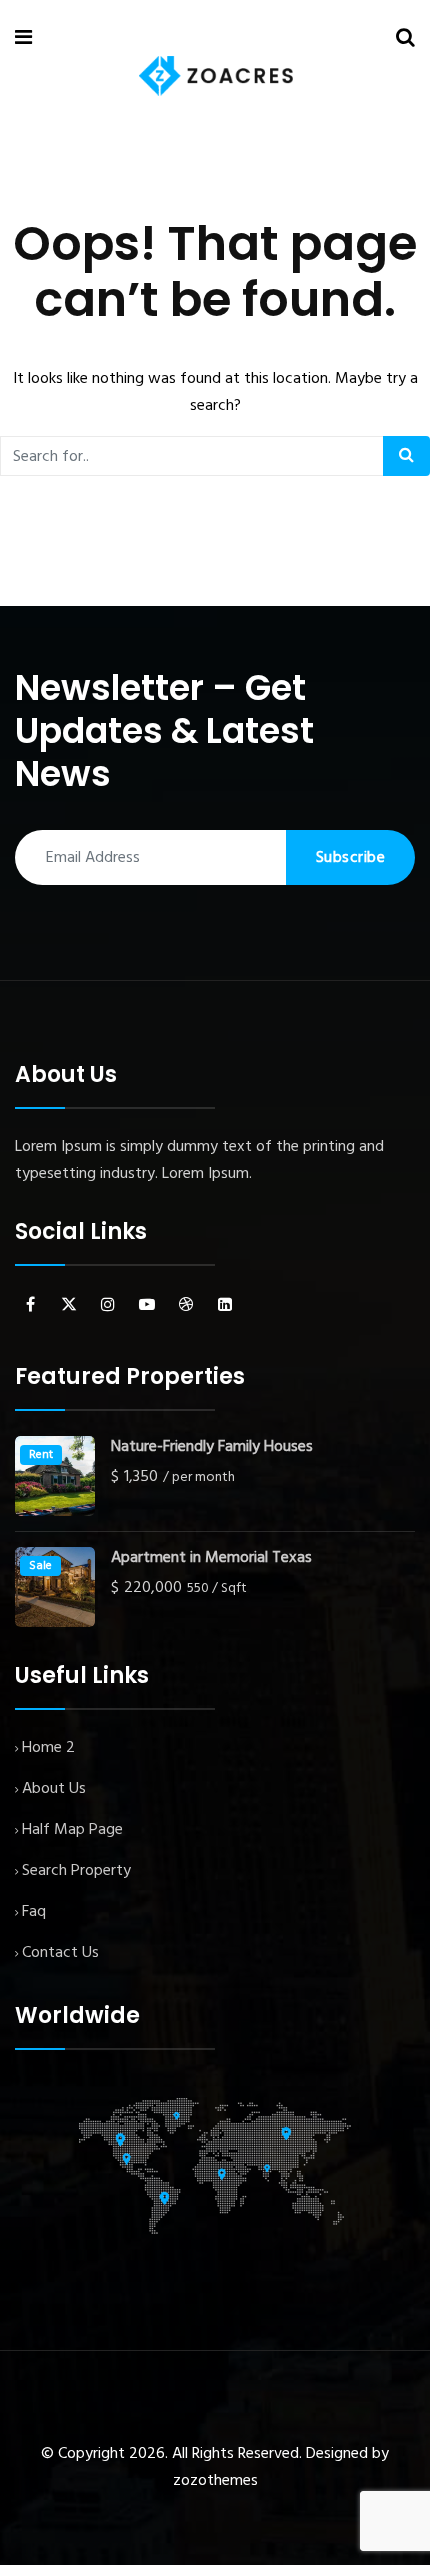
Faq (34, 1912)
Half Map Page (72, 1830)
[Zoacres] (216, 76)
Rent (41, 1455)
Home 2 (48, 1748)
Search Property (76, 1871)
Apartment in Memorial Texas (211, 1558)
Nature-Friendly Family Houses (212, 1447)
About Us (54, 1789)
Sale (40, 1566)
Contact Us (60, 1953)
